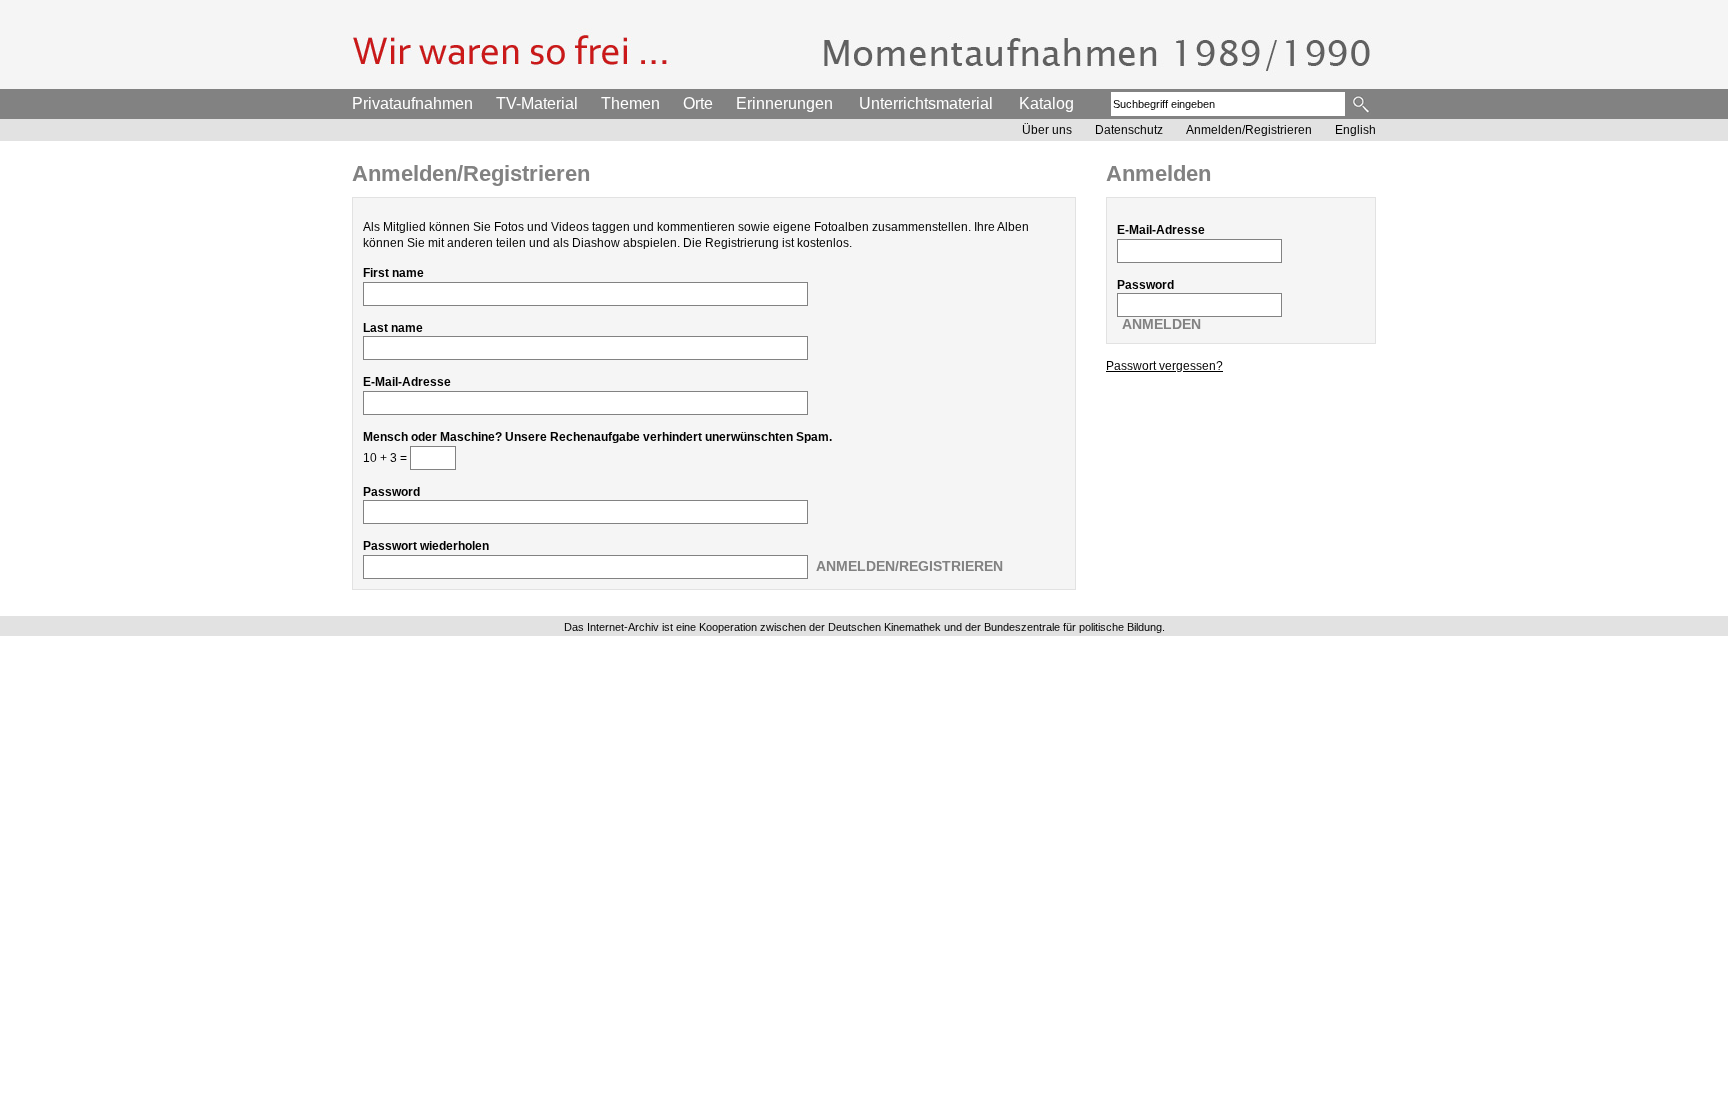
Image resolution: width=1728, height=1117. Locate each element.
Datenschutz (1129, 130)
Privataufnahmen (412, 103)
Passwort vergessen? (1164, 366)
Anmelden (1161, 324)
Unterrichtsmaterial (926, 103)
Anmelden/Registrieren (1249, 130)
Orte (698, 103)
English (1355, 130)
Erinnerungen (784, 103)
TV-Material (537, 103)
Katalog (1046, 103)
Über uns (1047, 130)
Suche (1362, 104)
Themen (630, 103)
